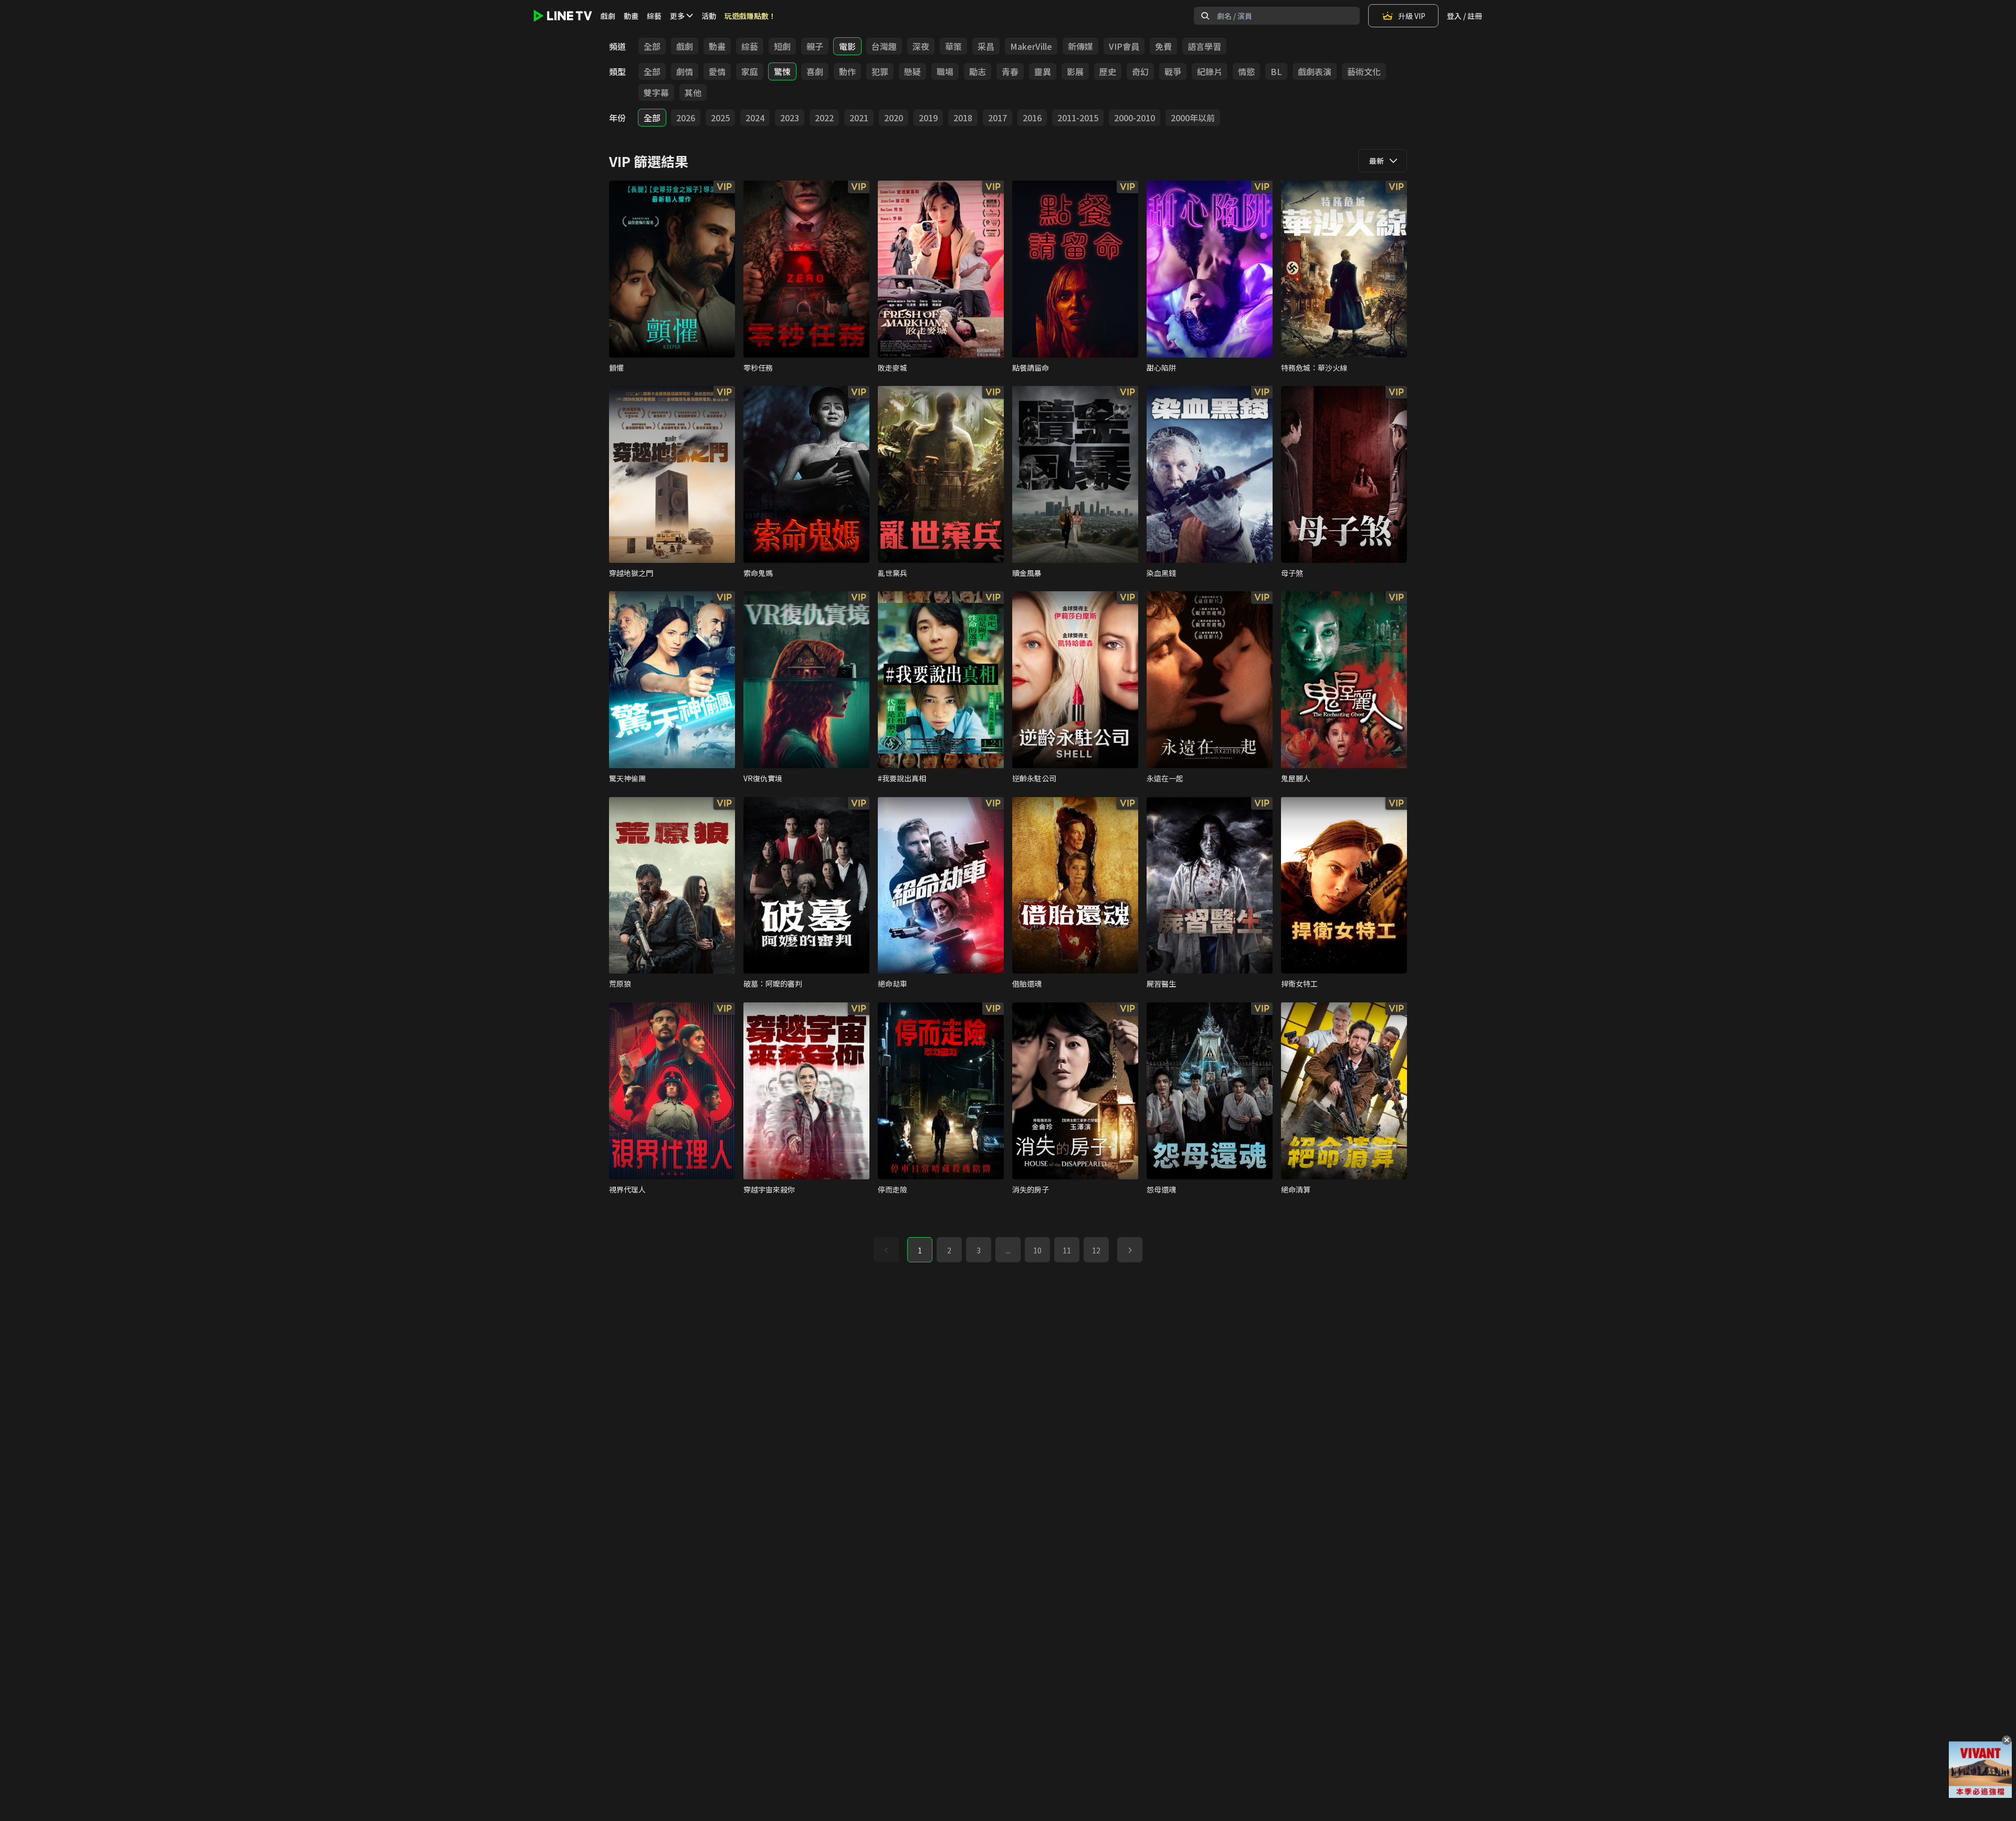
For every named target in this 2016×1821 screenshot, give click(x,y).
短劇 (782, 46)
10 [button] (1037, 1250)
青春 (1010, 71)
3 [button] (979, 1250)
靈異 (1043, 71)
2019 (928, 118)
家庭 (750, 71)
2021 (859, 118)
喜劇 (815, 71)
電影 (847, 46)
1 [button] (920, 1250)
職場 (945, 71)
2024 (755, 118)
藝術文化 (1364, 71)
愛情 (717, 71)
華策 (953, 46)
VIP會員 (1124, 46)
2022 (824, 118)
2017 (997, 118)
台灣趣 (884, 46)
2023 (790, 118)
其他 (693, 92)
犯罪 (880, 71)
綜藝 (654, 16)
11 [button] (1067, 1250)
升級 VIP (1412, 16)
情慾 (1246, 71)
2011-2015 (1078, 118)
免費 (1163, 46)
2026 (686, 118)
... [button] (1008, 1250)
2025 (720, 118)
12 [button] (1096, 1250)
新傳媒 (1080, 46)
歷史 (1108, 71)
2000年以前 (1193, 118)
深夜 (921, 46)
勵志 (978, 71)
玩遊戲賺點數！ (750, 16)
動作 (847, 71)
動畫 (631, 16)
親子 (815, 46)
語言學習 (1204, 46)
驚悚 (782, 71)
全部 (652, 46)
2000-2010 (1135, 118)
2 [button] (949, 1250)
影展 (1075, 71)
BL (1276, 71)
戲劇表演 (1315, 71)
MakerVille (1031, 46)
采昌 (986, 46)
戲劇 (608, 16)
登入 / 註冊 (1464, 16)
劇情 (685, 71)
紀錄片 (1210, 71)
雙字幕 (656, 92)
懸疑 (912, 71)
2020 (894, 118)
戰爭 (1173, 71)
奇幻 (1140, 71)
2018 (963, 118)
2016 (1032, 118)
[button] (1130, 1250)
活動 (709, 16)
